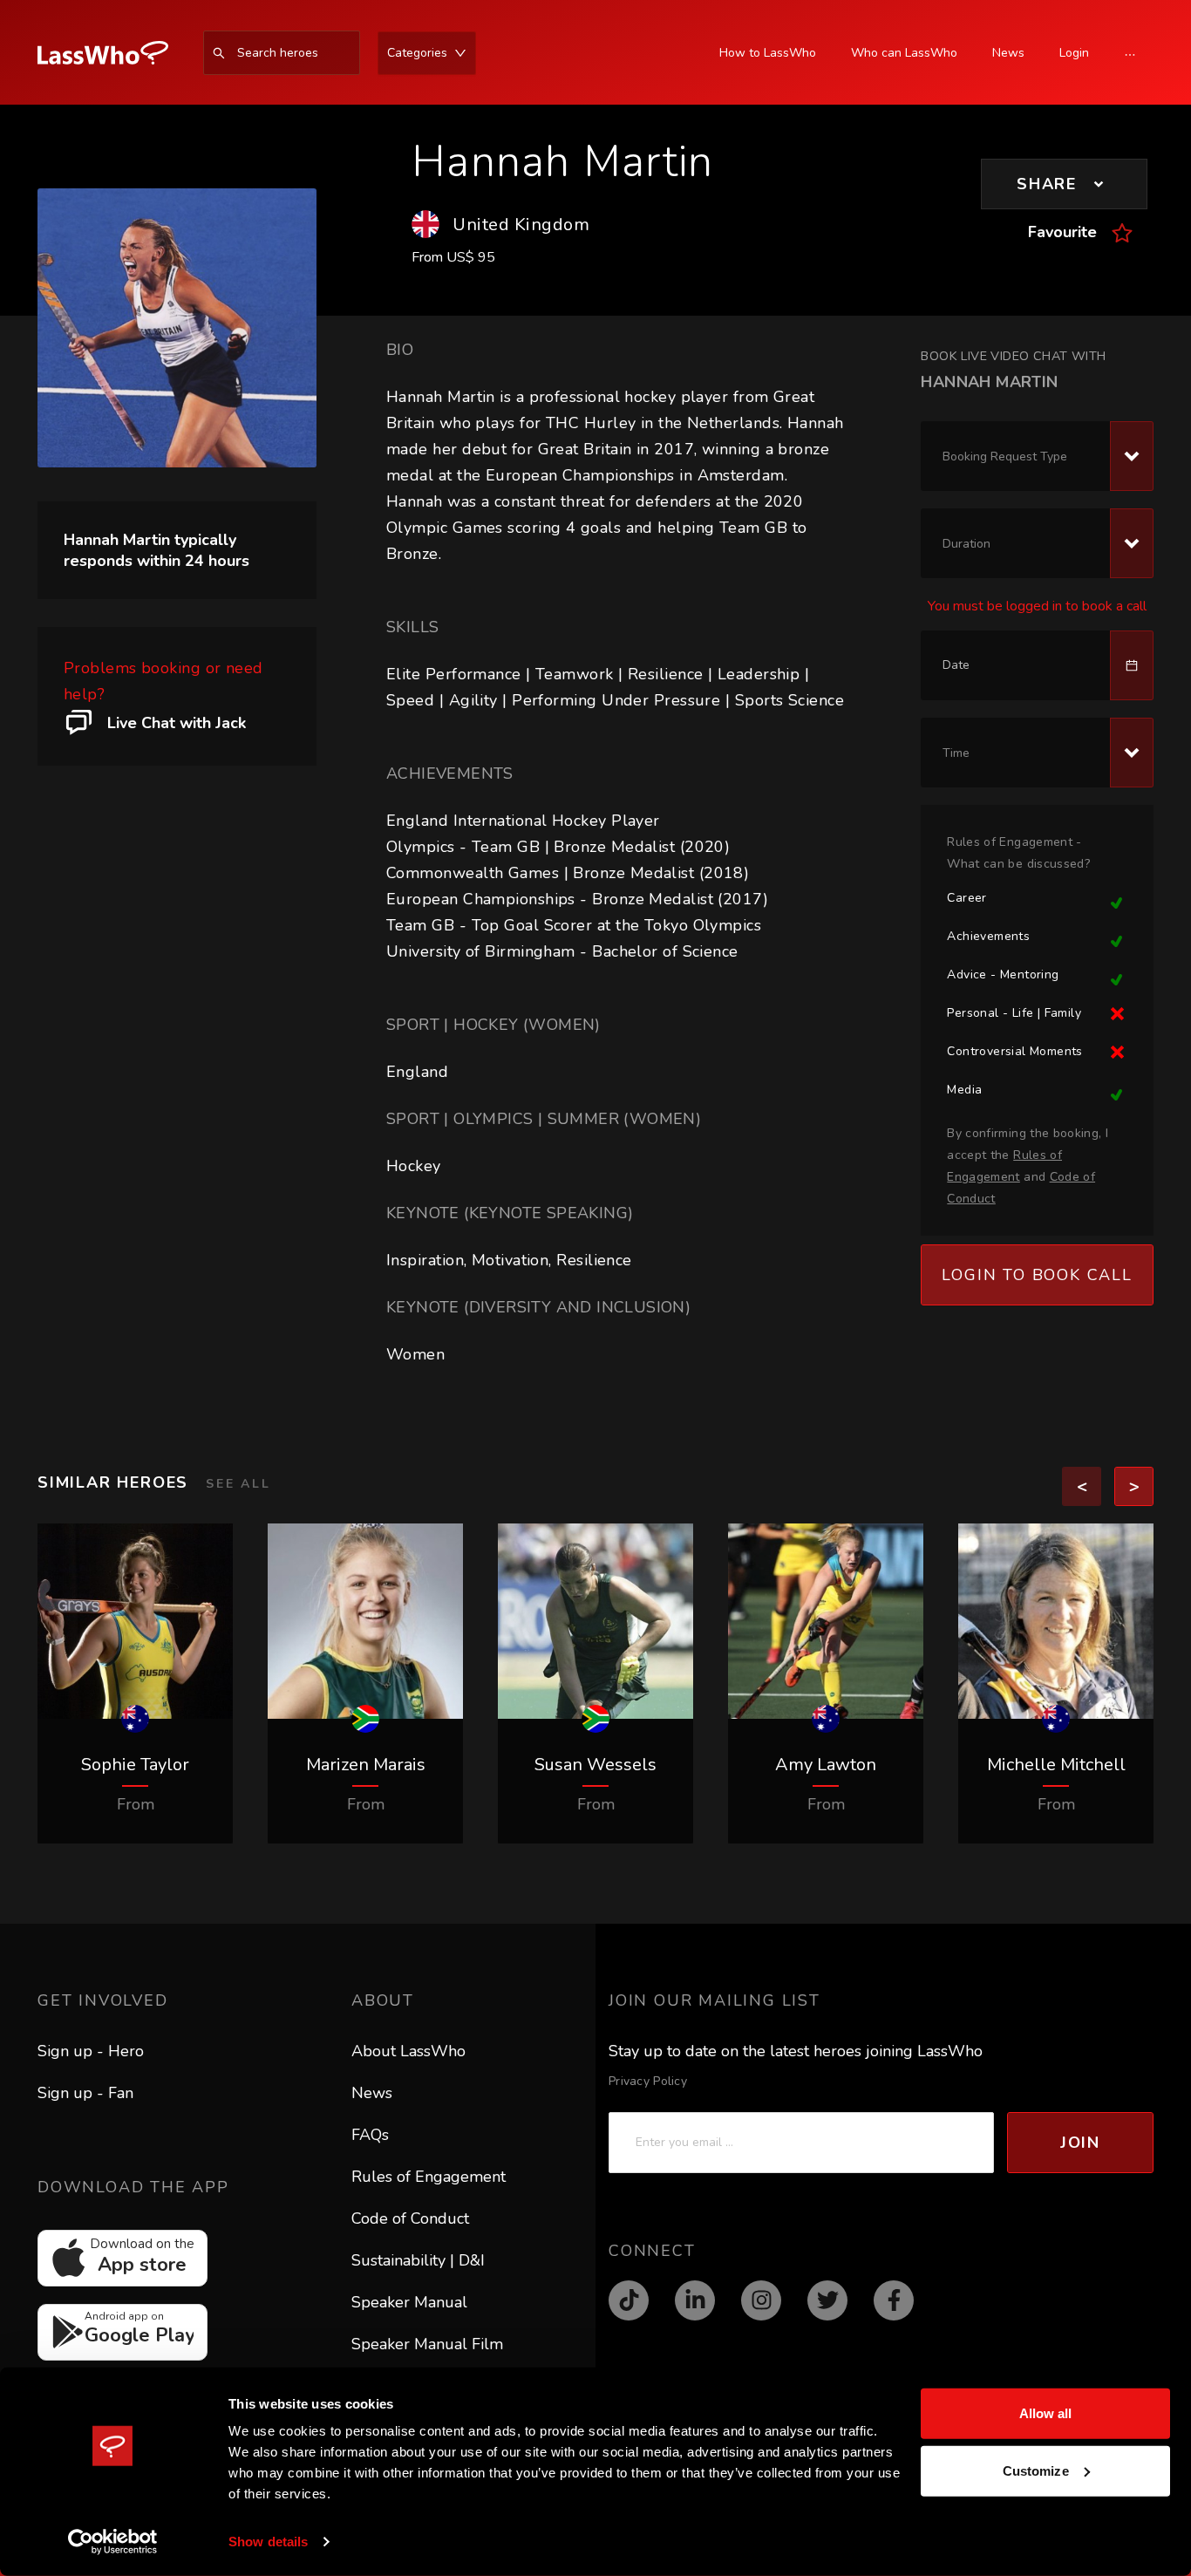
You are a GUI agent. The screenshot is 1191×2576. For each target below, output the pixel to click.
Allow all (1046, 2413)
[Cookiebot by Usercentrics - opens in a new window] (113, 2542)
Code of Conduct (410, 2218)
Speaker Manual (409, 2302)
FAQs (370, 2135)
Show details (268, 2542)
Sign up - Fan (85, 2093)
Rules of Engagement (429, 2177)
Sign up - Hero (91, 2051)
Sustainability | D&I (418, 2260)
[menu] (316, 53)
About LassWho (408, 2051)
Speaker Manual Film (427, 2344)
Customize (1036, 2470)
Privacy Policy (648, 2081)
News (372, 2093)
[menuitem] (112, 53)
